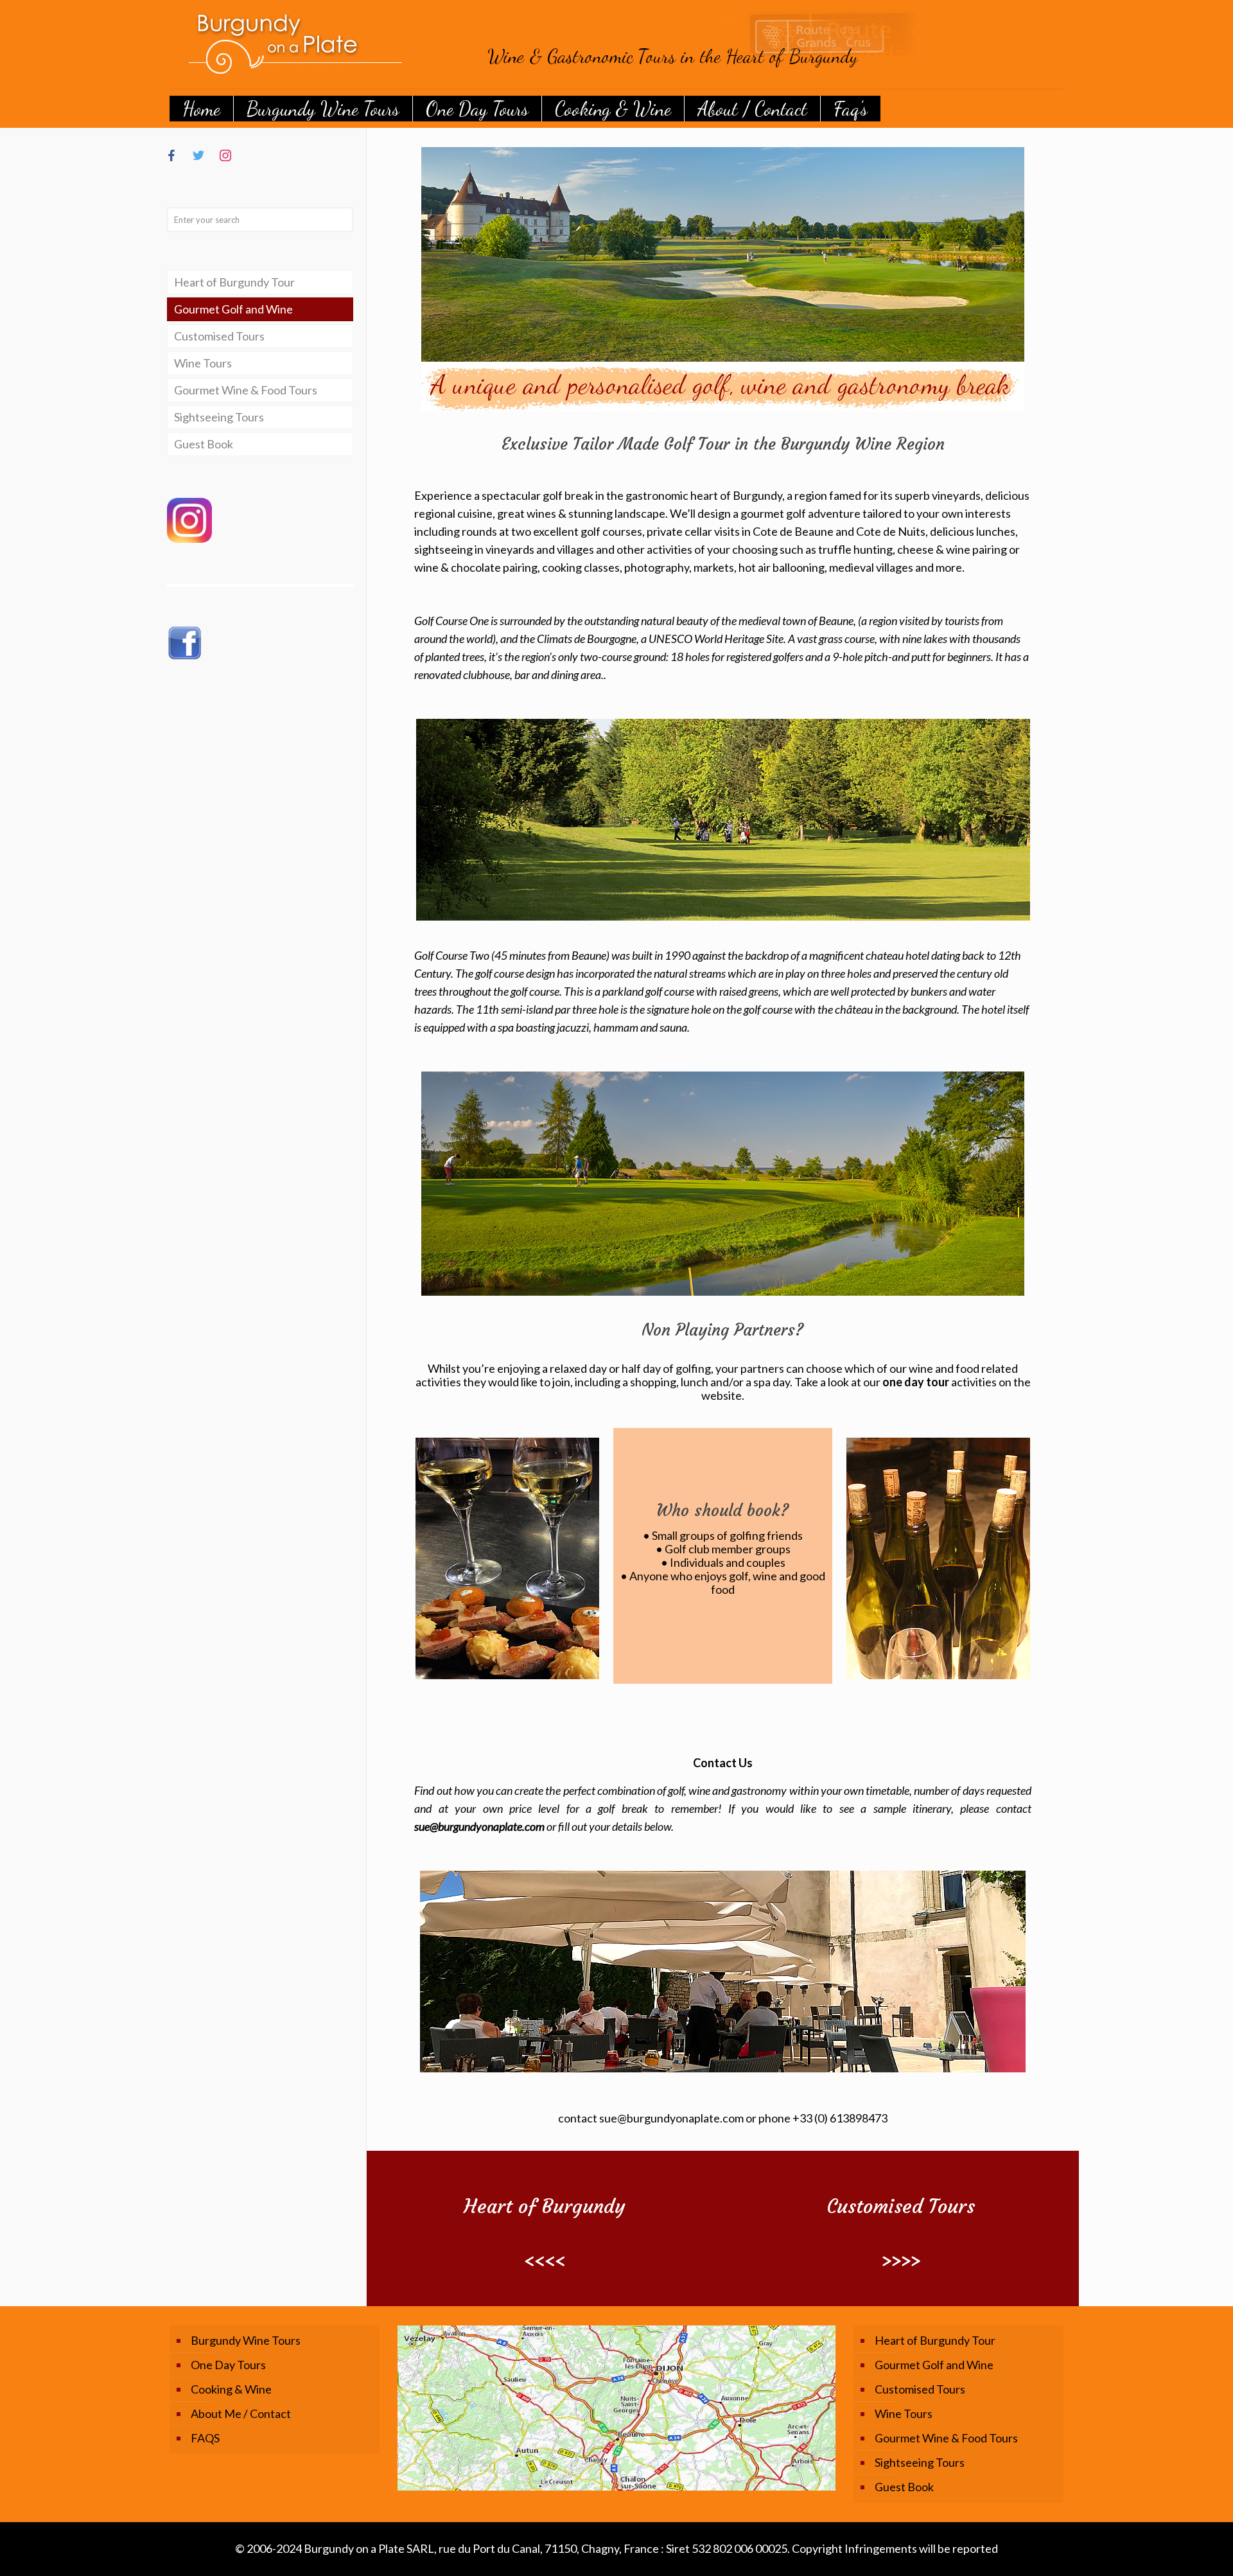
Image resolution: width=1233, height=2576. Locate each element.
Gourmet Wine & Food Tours (246, 390)
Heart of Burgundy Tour (234, 282)
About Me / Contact (241, 2413)
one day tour (916, 1382)
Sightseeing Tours (219, 417)
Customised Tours (219, 336)
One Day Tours (228, 2365)
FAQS (205, 2438)
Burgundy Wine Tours (246, 2340)
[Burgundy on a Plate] (574, 44)
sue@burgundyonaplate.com (480, 1826)
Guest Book (204, 444)
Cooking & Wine (231, 2389)
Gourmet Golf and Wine (233, 309)
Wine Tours (203, 363)
